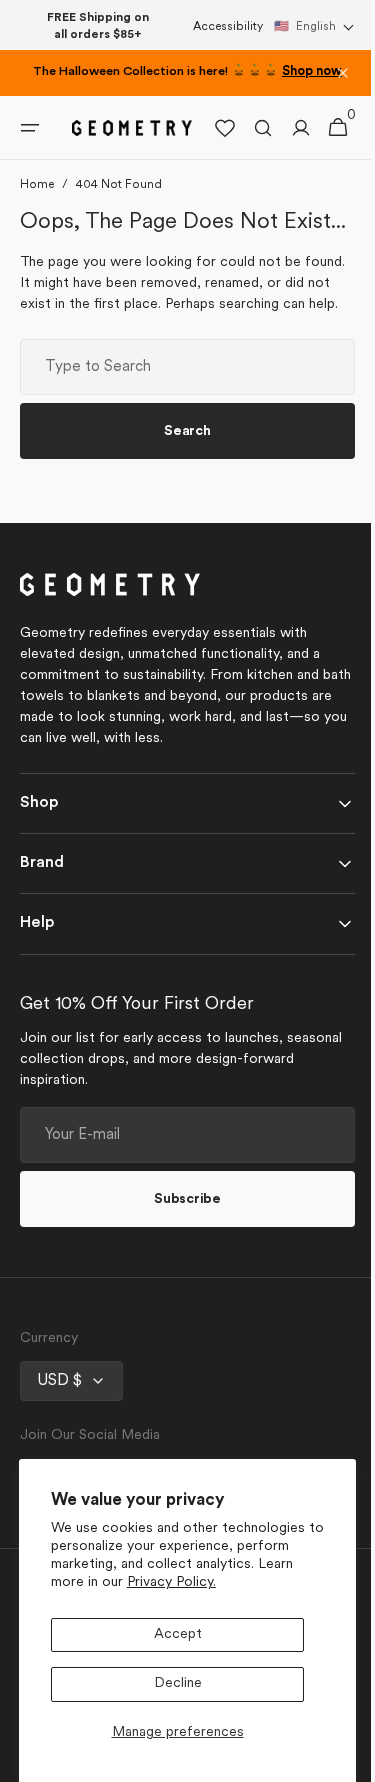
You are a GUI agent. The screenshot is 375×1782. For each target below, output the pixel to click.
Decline (178, 1683)
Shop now (312, 72)
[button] (314, 27)
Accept (178, 1634)
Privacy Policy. (171, 1582)
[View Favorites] (210, 145)
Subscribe (180, 1264)
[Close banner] (343, 73)
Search (180, 496)
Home (37, 202)
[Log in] (286, 145)
